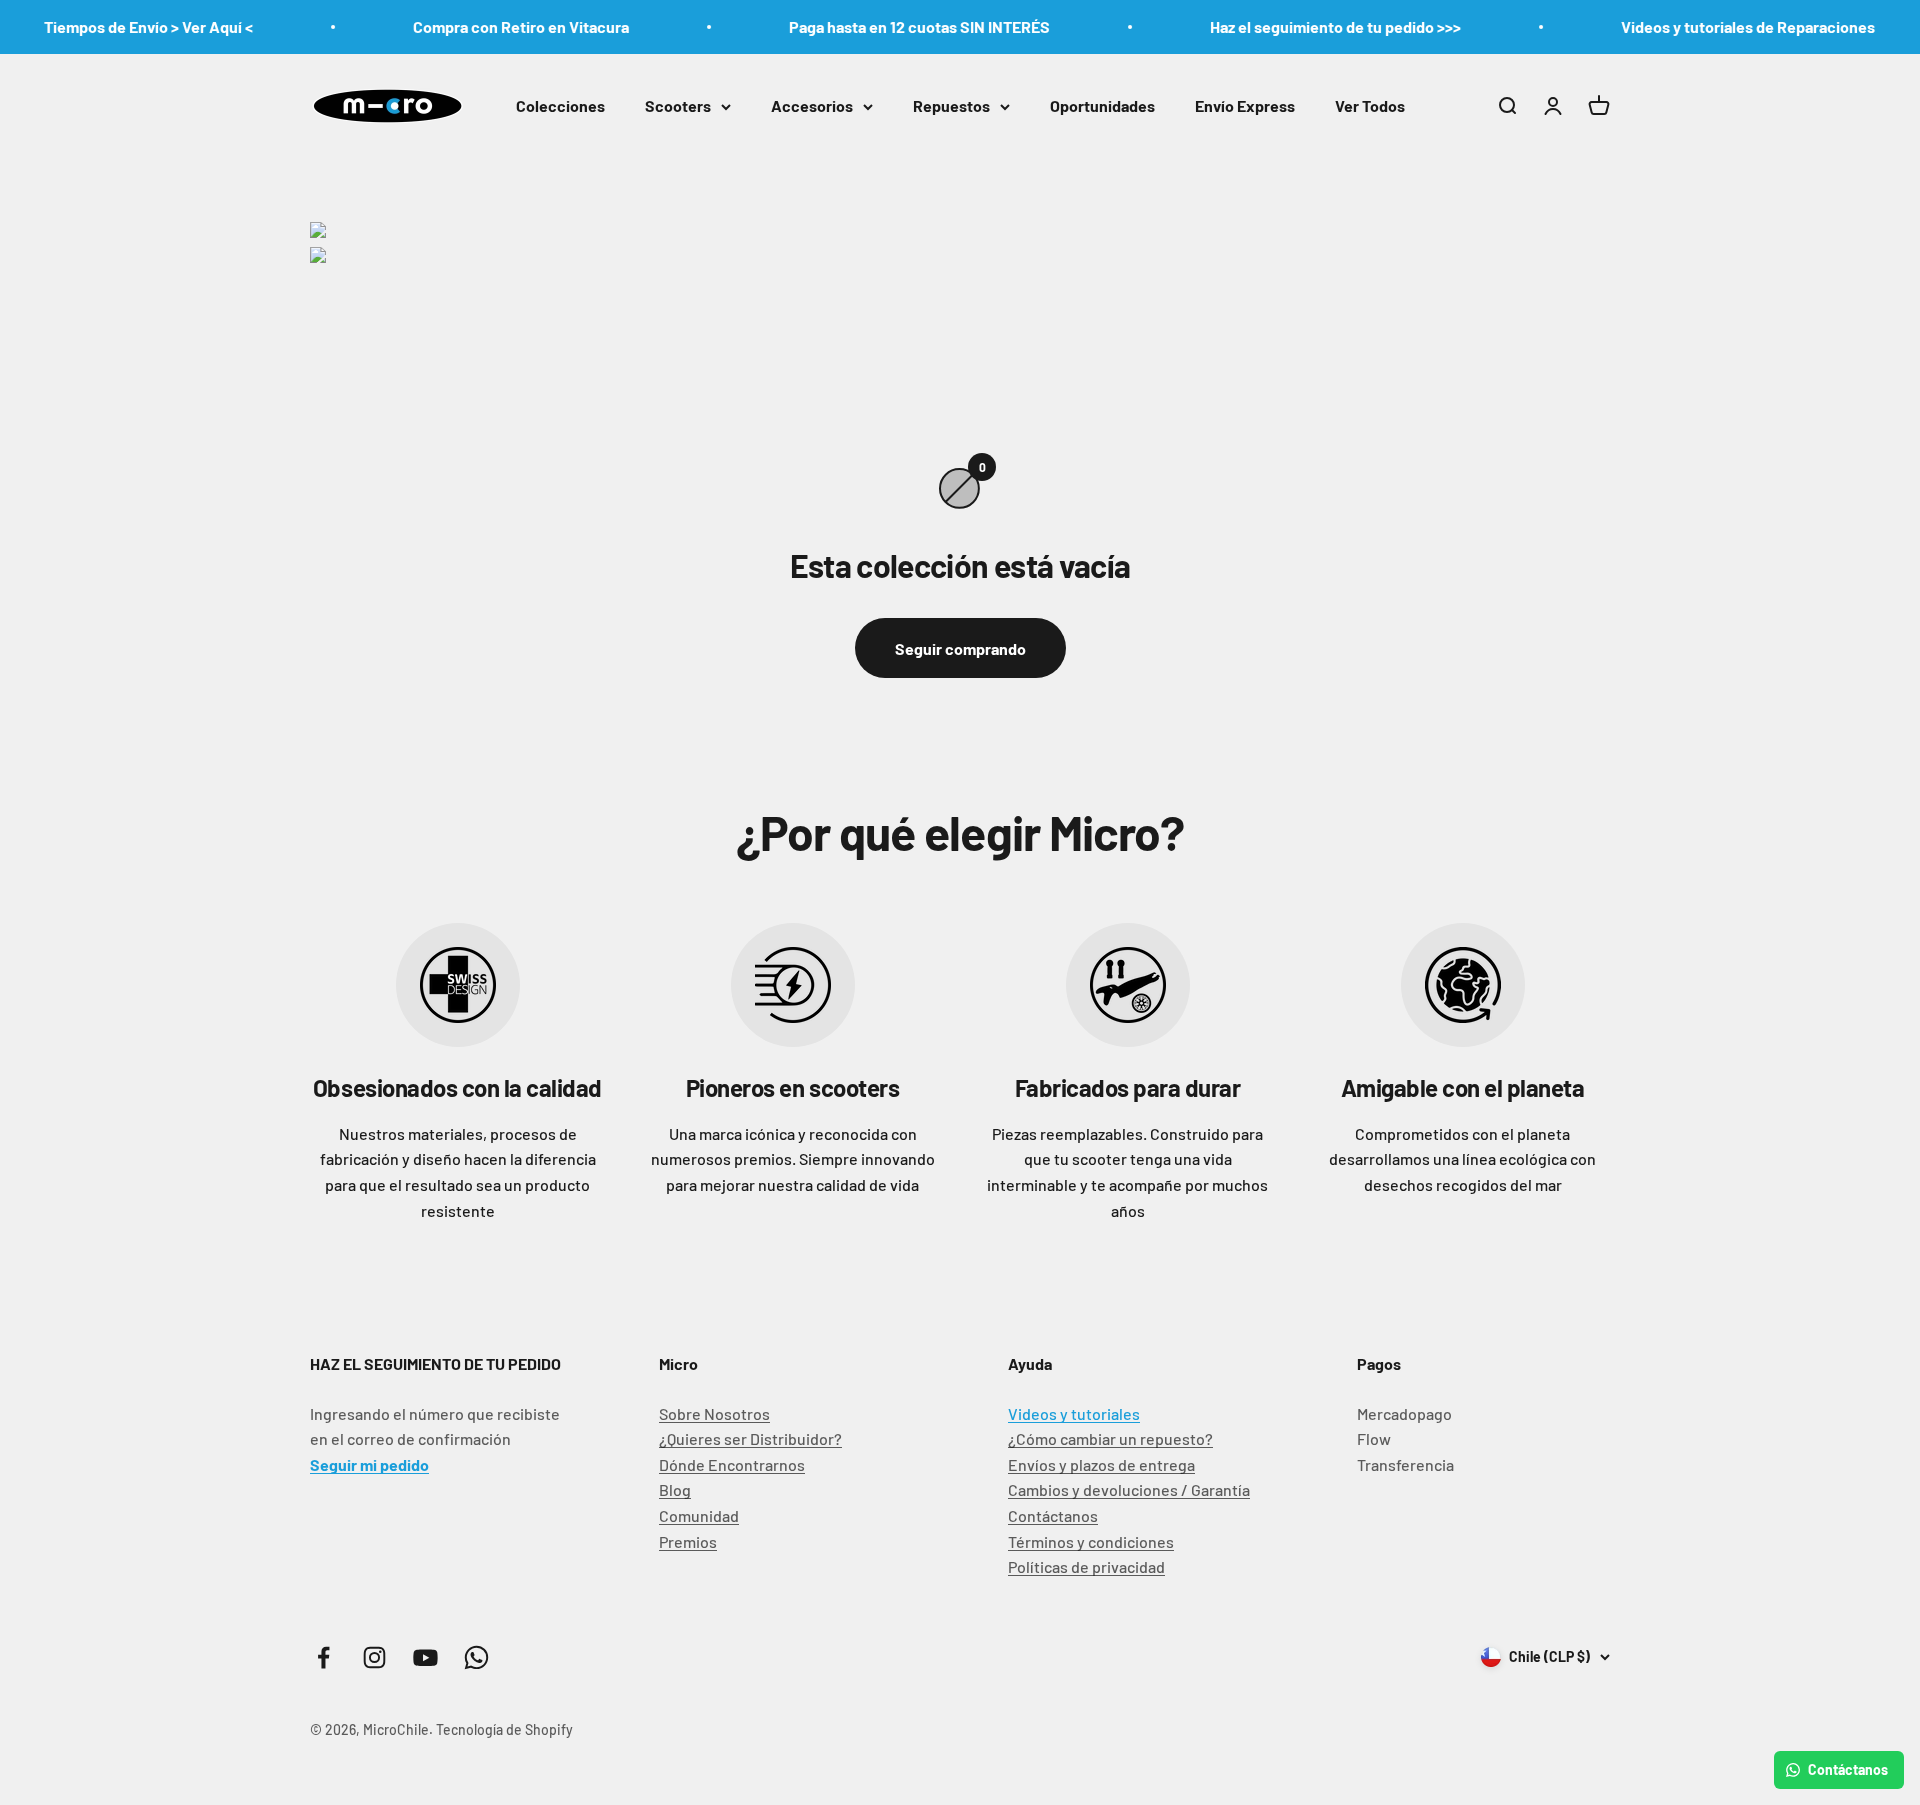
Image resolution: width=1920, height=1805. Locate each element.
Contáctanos (1053, 1515)
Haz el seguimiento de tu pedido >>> (1300, 26)
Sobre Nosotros (714, 1413)
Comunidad (699, 1515)
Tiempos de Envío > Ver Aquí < (113, 26)
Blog (675, 1489)
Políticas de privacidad (1086, 1566)
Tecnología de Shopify (504, 1729)
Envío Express (1245, 105)
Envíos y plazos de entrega (1101, 1464)
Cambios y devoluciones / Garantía (1129, 1489)
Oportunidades (1102, 105)
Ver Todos (1370, 105)
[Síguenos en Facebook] (323, 1657)
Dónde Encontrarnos (732, 1464)
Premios (688, 1541)
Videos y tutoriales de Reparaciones (1713, 26)
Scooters (678, 105)
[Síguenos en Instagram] (374, 1657)
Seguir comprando (960, 648)
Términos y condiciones (1091, 1541)
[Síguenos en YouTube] (425, 1657)
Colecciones (560, 105)
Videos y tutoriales (1074, 1413)
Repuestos (951, 105)
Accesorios (812, 105)
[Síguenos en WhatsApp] (476, 1657)
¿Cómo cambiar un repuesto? (1110, 1438)
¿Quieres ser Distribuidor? (750, 1438)
